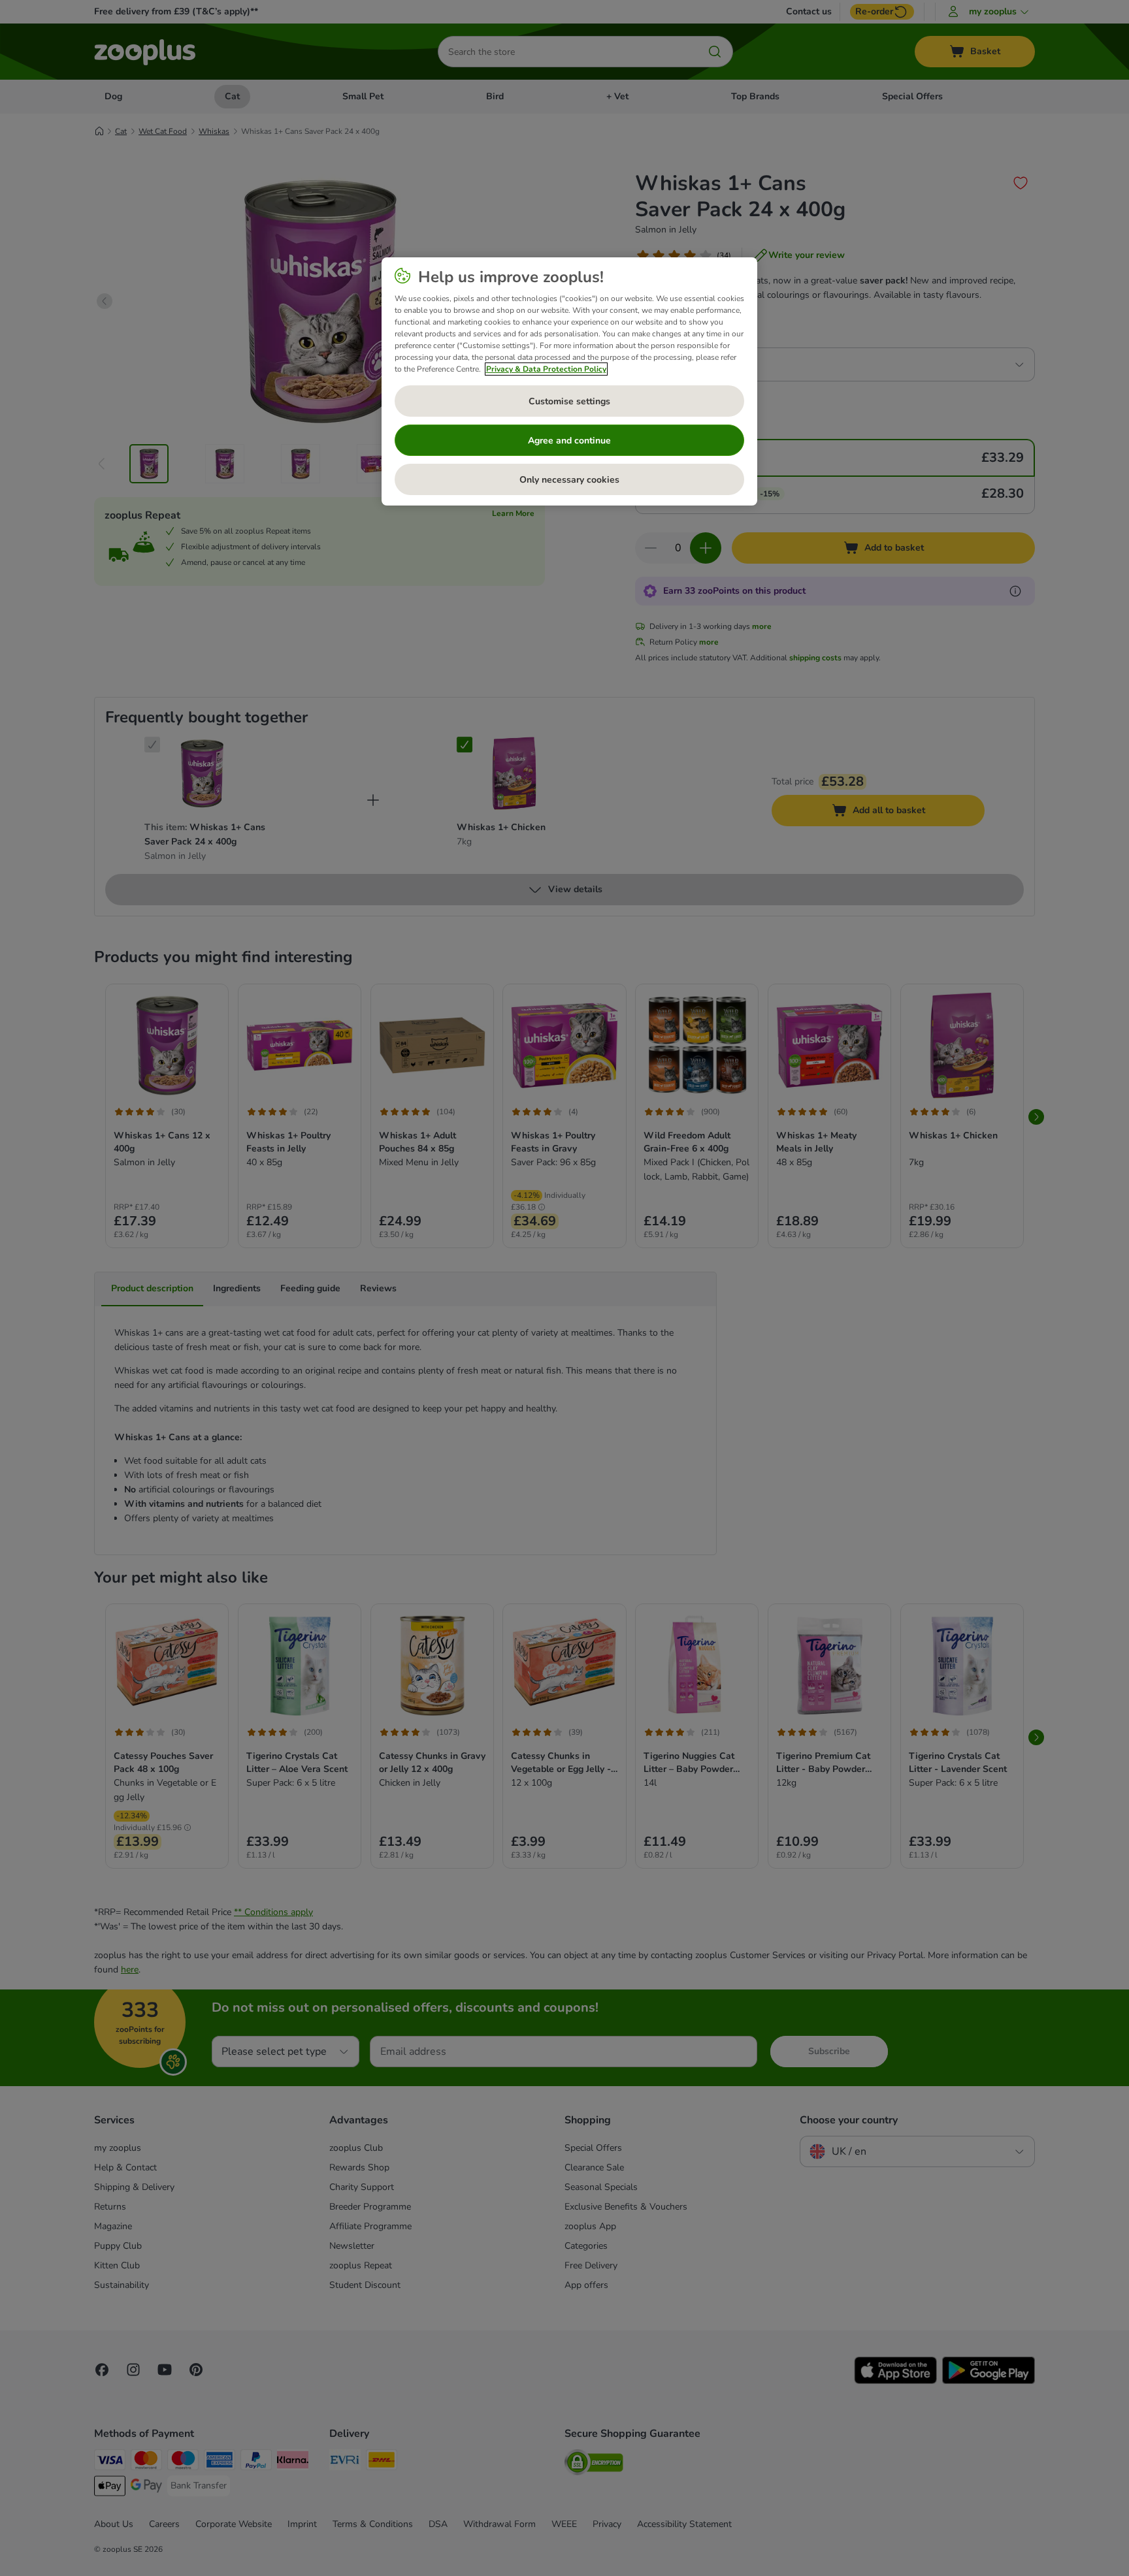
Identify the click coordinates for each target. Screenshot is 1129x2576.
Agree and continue (569, 441)
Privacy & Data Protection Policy (546, 369)
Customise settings (569, 401)
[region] (569, 381)
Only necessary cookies (569, 480)
